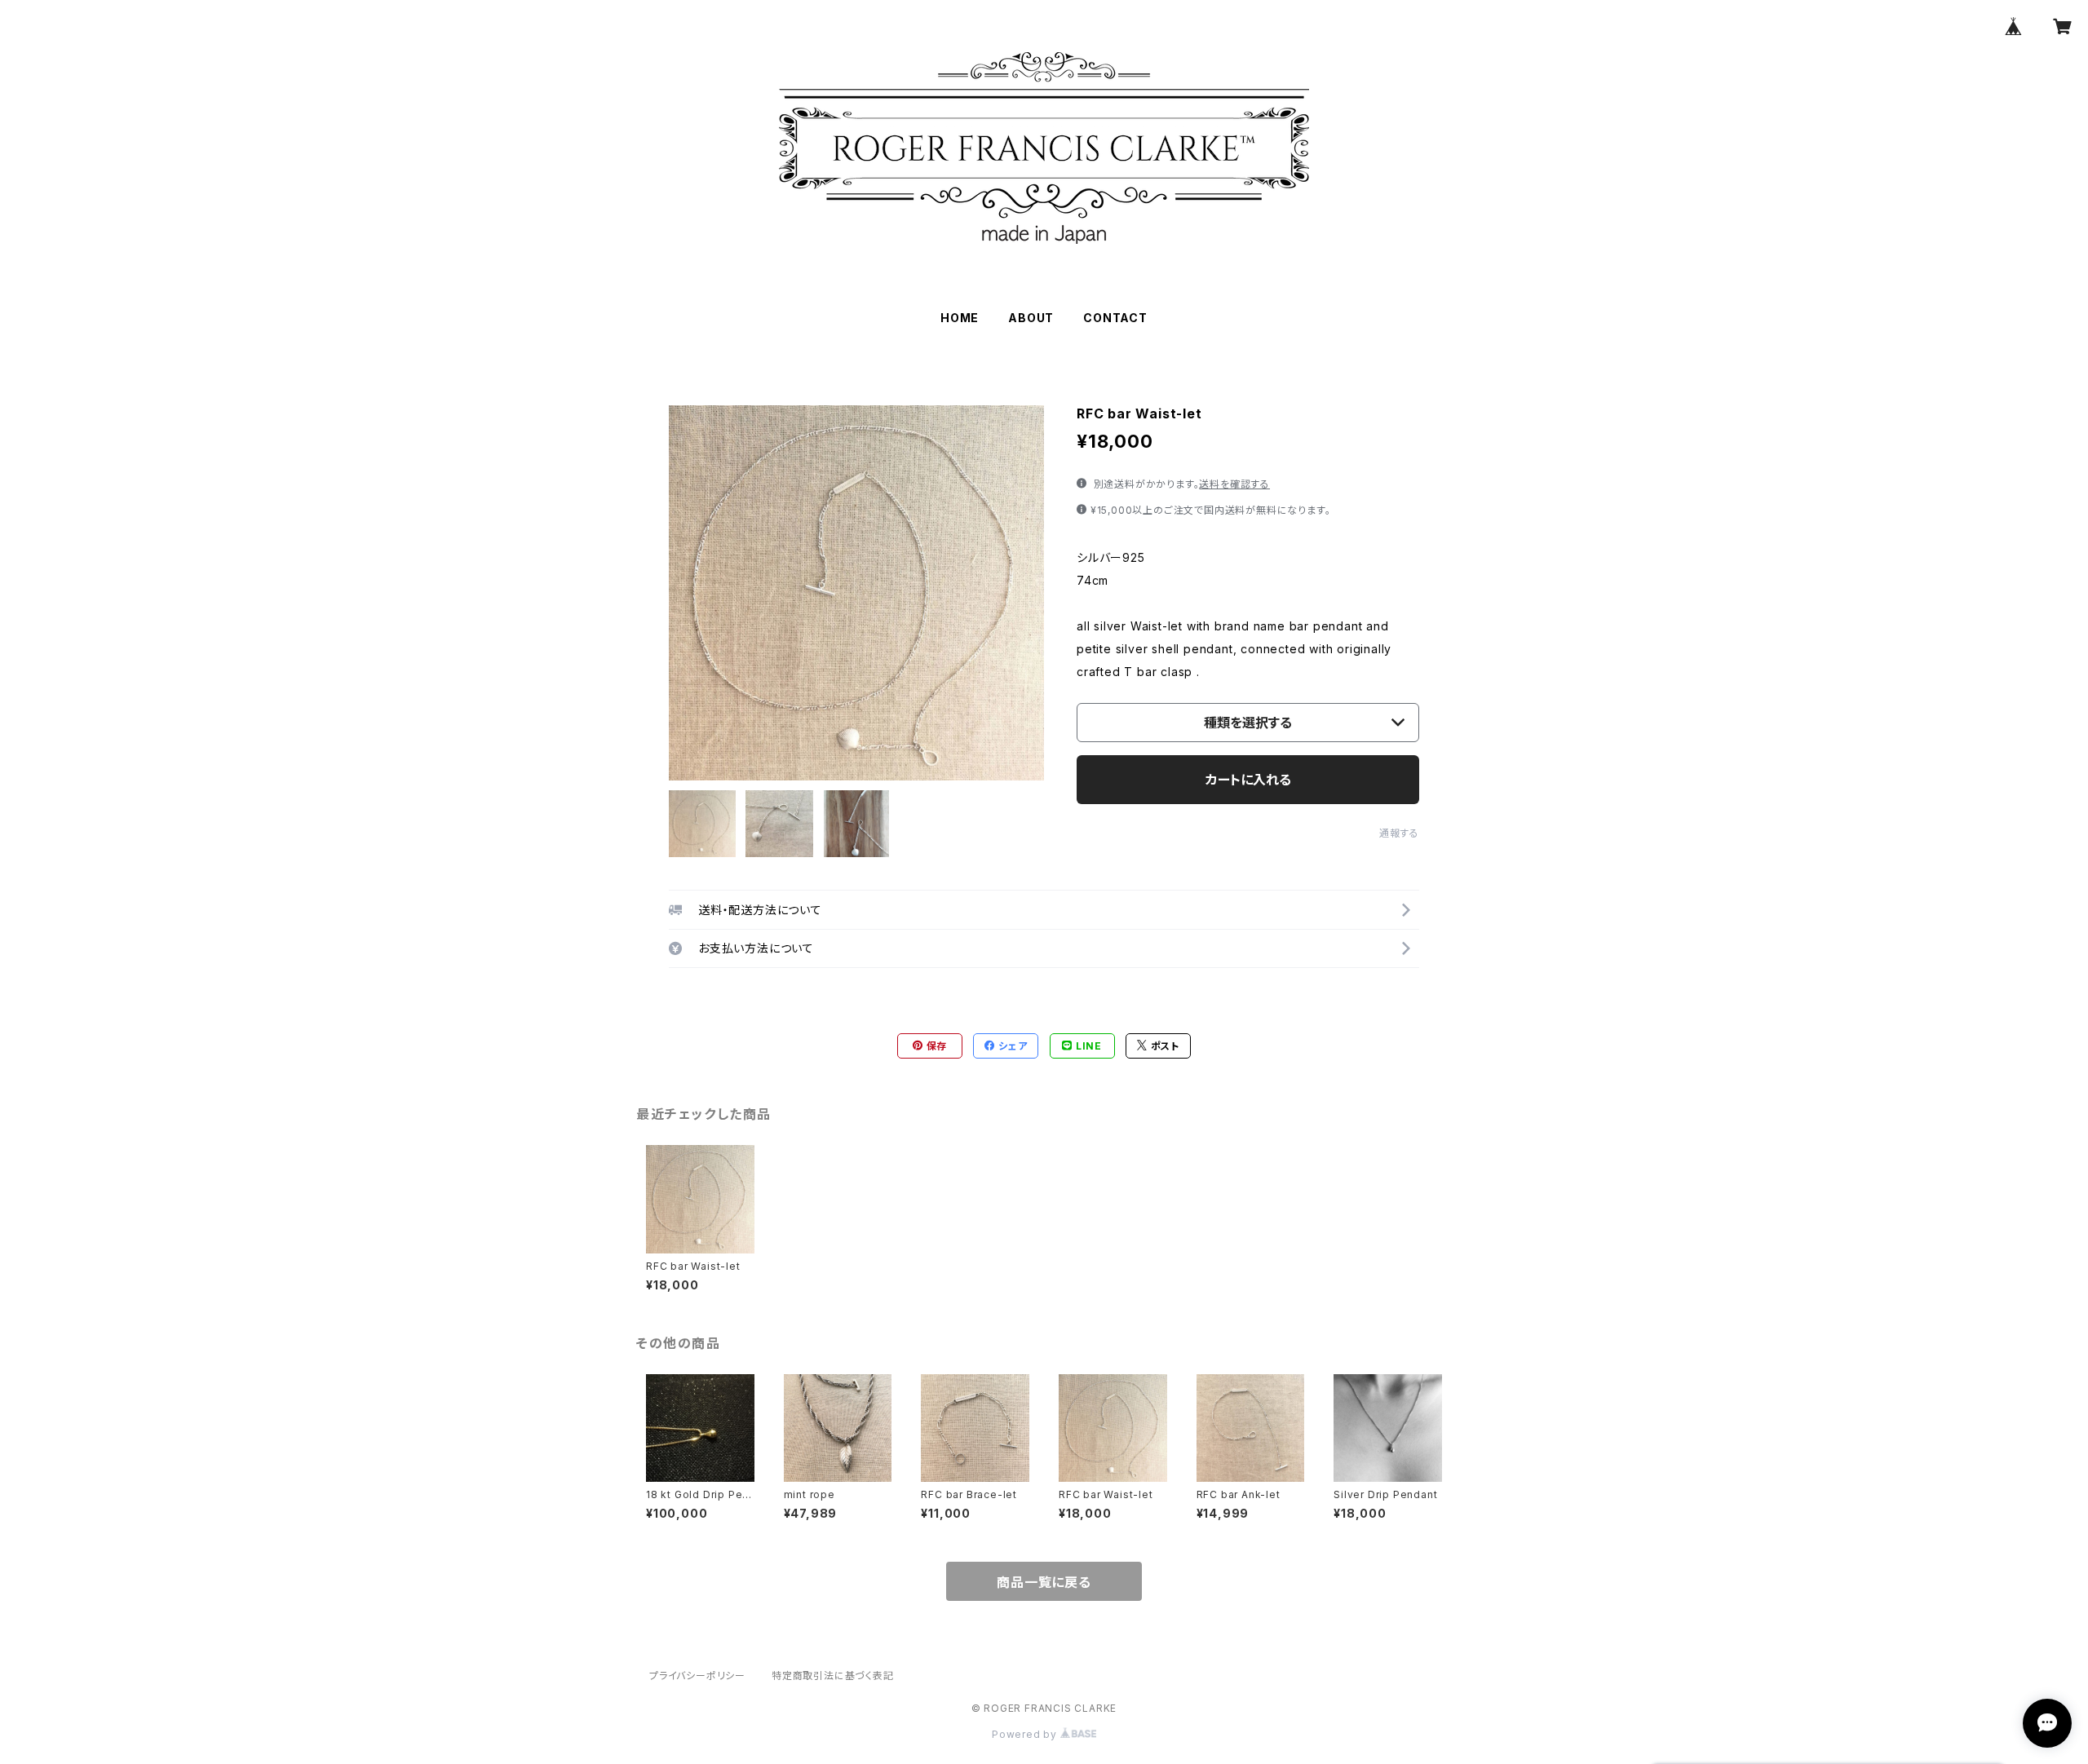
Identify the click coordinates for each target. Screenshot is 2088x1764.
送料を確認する (1234, 484)
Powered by (1026, 1734)
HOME (960, 318)
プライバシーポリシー (697, 1676)
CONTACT (1115, 318)
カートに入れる (1248, 780)
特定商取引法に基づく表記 (833, 1676)
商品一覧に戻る (1044, 1582)
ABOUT (1031, 318)
